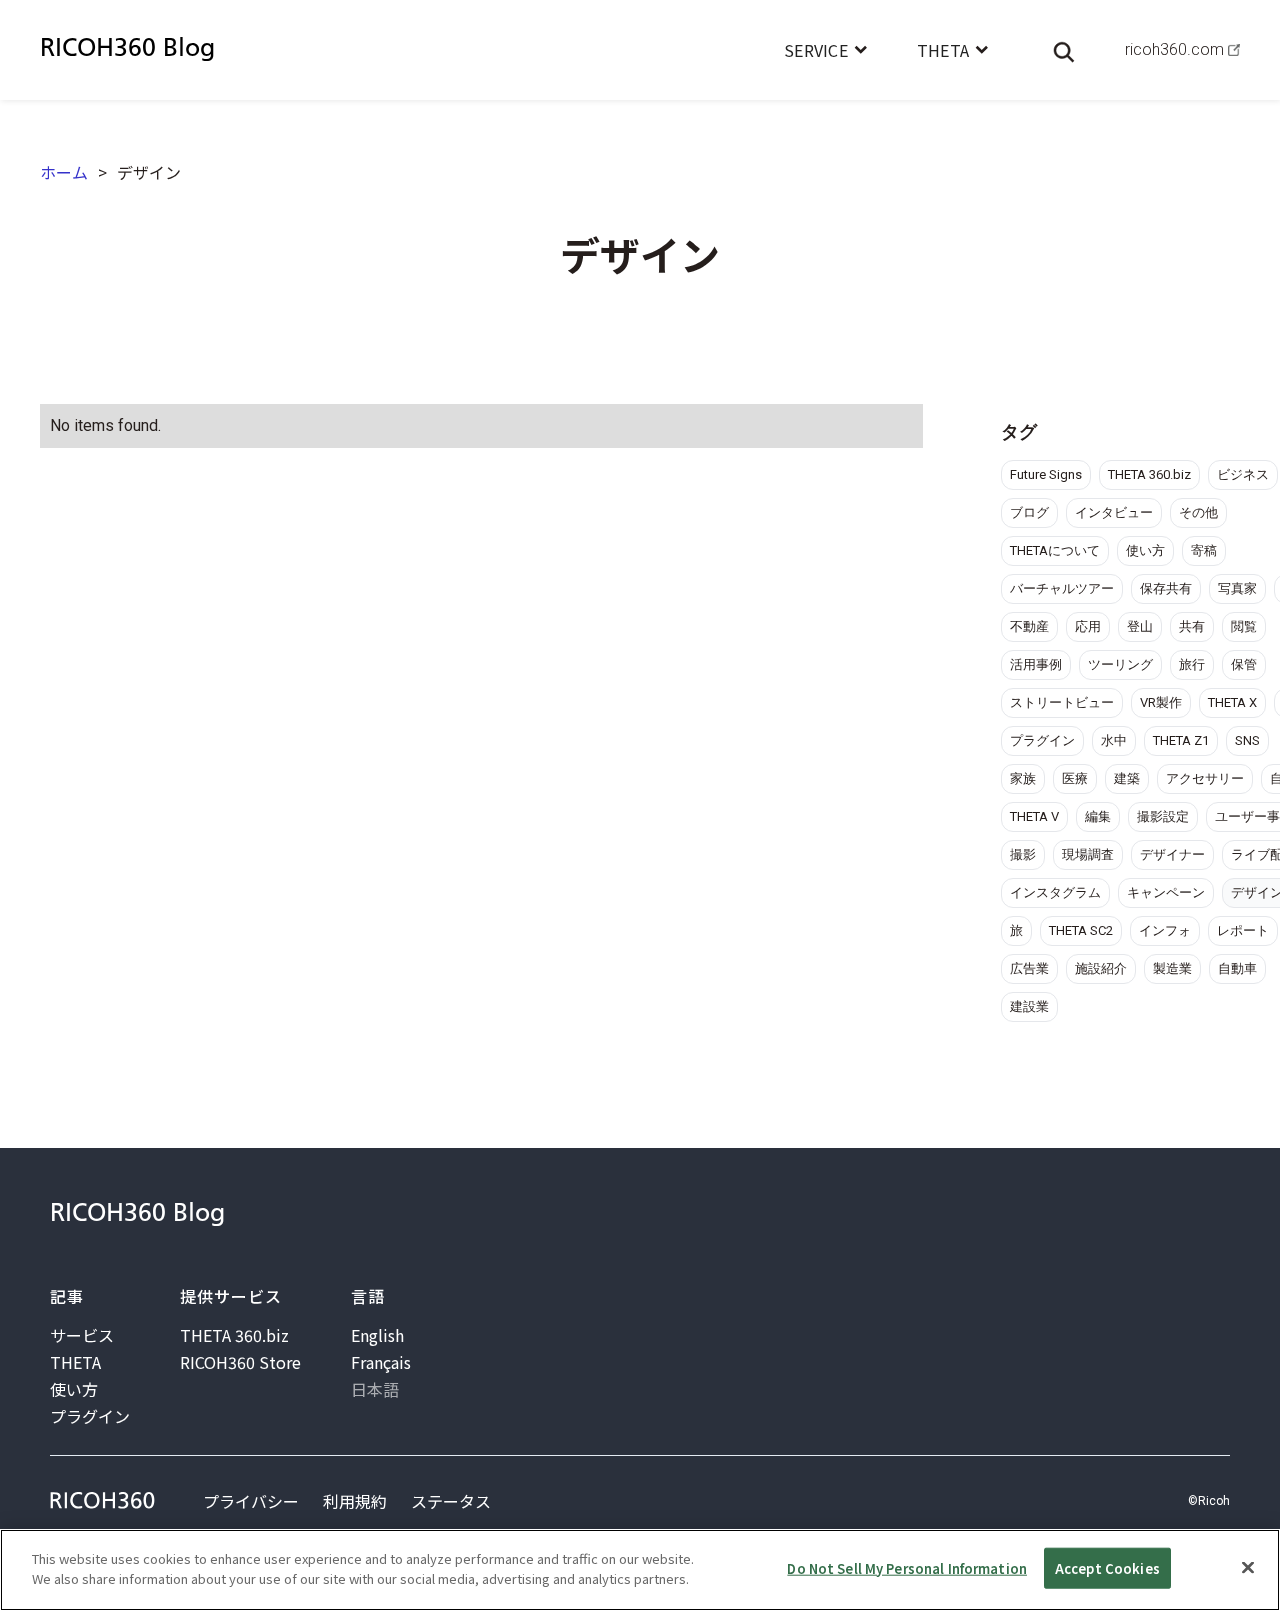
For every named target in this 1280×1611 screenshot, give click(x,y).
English (377, 1335)
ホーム (64, 172)
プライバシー (251, 1501)
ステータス (451, 1501)
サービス (82, 1335)
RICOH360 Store (240, 1362)
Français (381, 1362)
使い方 (74, 1389)
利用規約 (355, 1501)
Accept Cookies (1107, 1568)
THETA (75, 1362)
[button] (825, 50)
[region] (640, 1570)
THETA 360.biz (234, 1335)
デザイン (149, 172)
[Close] (1248, 1567)
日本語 (375, 1389)
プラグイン (90, 1416)
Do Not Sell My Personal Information (907, 1568)
